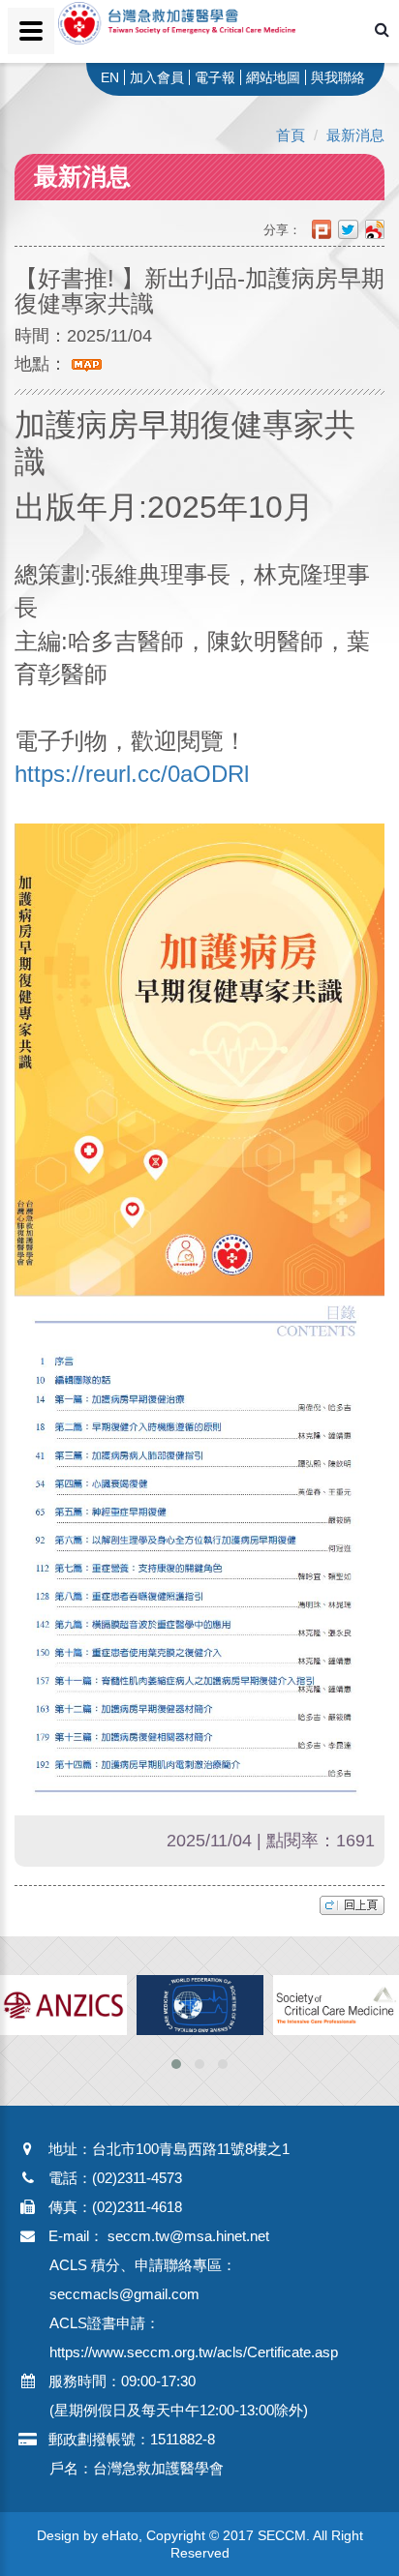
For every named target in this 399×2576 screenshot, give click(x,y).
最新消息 (355, 135)
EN (110, 77)
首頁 (291, 135)
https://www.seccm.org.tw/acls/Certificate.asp (194, 2352)
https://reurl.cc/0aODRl (132, 774)
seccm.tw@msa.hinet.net (188, 2236)
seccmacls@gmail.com (124, 2294)
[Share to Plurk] (325, 230)
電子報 (215, 77)
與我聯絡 (338, 77)
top (352, 1905)
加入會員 (157, 77)
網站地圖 (273, 77)
